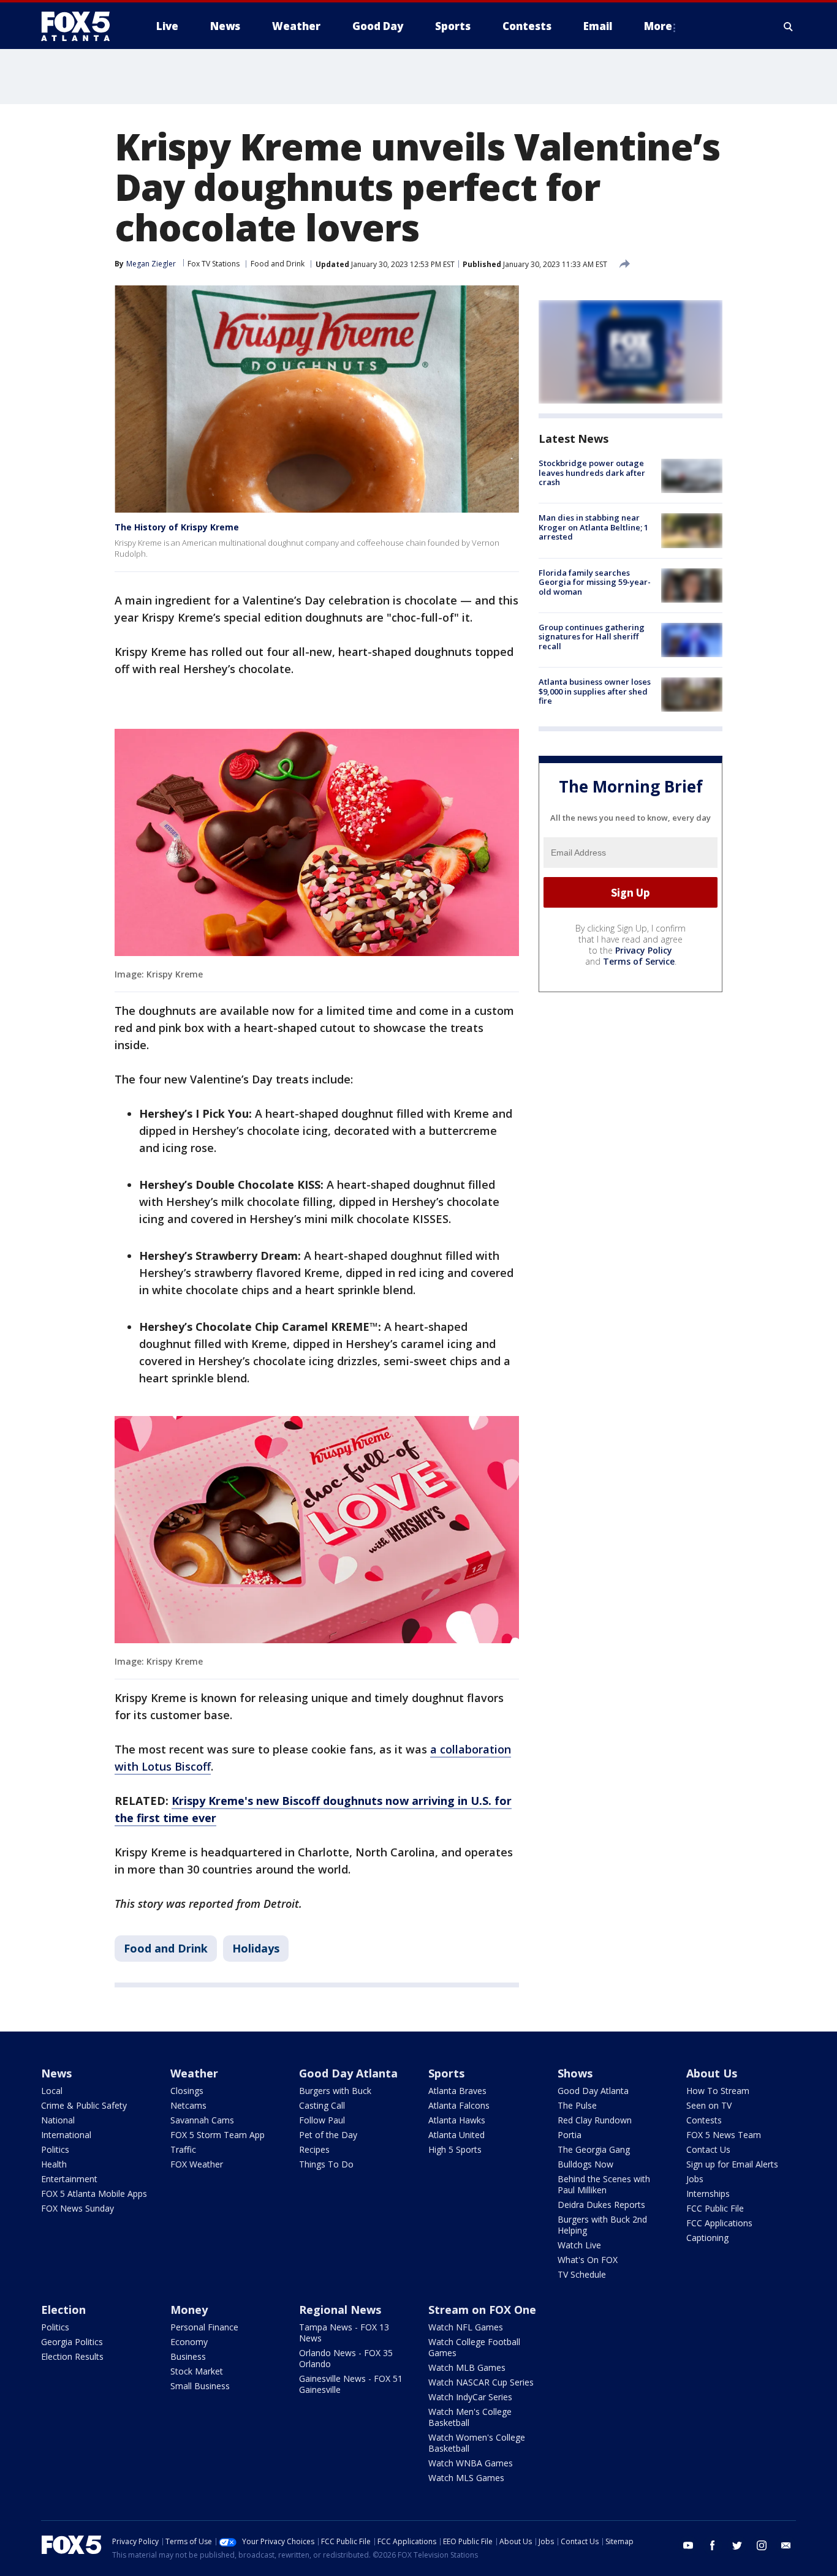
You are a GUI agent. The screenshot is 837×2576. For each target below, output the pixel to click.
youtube (688, 2545)
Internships (708, 2194)
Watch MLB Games (467, 2367)
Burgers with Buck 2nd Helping (602, 2225)
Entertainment (69, 2179)
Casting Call (322, 2105)
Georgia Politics (72, 2342)
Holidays (256, 1948)
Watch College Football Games (474, 2347)
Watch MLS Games (466, 2478)
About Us (712, 2073)
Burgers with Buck (335, 2091)
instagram (762, 2545)
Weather (194, 2073)
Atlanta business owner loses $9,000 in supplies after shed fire (595, 691)
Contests (704, 2120)
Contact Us (708, 2149)
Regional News (340, 2310)
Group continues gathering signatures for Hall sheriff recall (592, 637)
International (66, 2135)
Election (63, 2310)
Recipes (314, 2149)
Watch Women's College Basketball (477, 2443)
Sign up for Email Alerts (732, 2164)
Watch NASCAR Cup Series (481, 2382)
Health (54, 2164)
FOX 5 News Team (724, 2135)
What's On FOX (588, 2260)
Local (52, 2091)
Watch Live (579, 2245)
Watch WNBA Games (471, 2463)
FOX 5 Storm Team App (218, 2135)
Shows (575, 2073)
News (56, 2073)
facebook (713, 2545)
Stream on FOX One (482, 2310)
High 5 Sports (455, 2149)
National (58, 2120)
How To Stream (718, 2091)
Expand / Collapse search (789, 26)
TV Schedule (582, 2274)
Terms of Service (639, 961)
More (658, 26)
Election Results (72, 2356)
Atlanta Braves (457, 2091)
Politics (55, 2149)
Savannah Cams (202, 2120)
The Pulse (577, 2105)
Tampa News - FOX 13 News (344, 2333)
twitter (737, 2545)
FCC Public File (715, 2208)
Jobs (695, 2179)
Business (188, 2356)
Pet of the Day (328, 2135)
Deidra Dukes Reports (601, 2205)
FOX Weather (197, 2164)
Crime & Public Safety (84, 2105)
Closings (187, 2091)
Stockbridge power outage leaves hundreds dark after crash (592, 473)
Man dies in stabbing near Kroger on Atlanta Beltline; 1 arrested (593, 527)
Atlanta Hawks (457, 2120)
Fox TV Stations (214, 264)
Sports (446, 2073)
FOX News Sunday (78, 2208)
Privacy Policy (644, 950)
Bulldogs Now (585, 2164)
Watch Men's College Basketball (470, 2417)
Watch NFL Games (466, 2327)
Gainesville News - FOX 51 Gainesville (351, 2384)
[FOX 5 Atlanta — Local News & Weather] (81, 26)
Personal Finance (204, 2327)
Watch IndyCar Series (470, 2397)
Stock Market (197, 2371)
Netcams (188, 2105)
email (786, 2545)
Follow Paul (322, 2120)
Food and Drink (278, 264)
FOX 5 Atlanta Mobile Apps (94, 2194)
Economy (189, 2342)
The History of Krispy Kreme (177, 527)
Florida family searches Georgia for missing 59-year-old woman (595, 582)
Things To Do (326, 2164)
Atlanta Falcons (459, 2105)
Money (189, 2310)
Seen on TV (709, 2105)
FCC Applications (719, 2223)
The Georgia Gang (594, 2149)
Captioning (707, 2238)
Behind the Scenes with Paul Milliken (604, 2184)
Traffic (183, 2149)
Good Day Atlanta (348, 2073)
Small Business (200, 2386)
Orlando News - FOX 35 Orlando (346, 2358)
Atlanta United (456, 2135)
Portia (570, 2135)
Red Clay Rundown (595, 2120)
